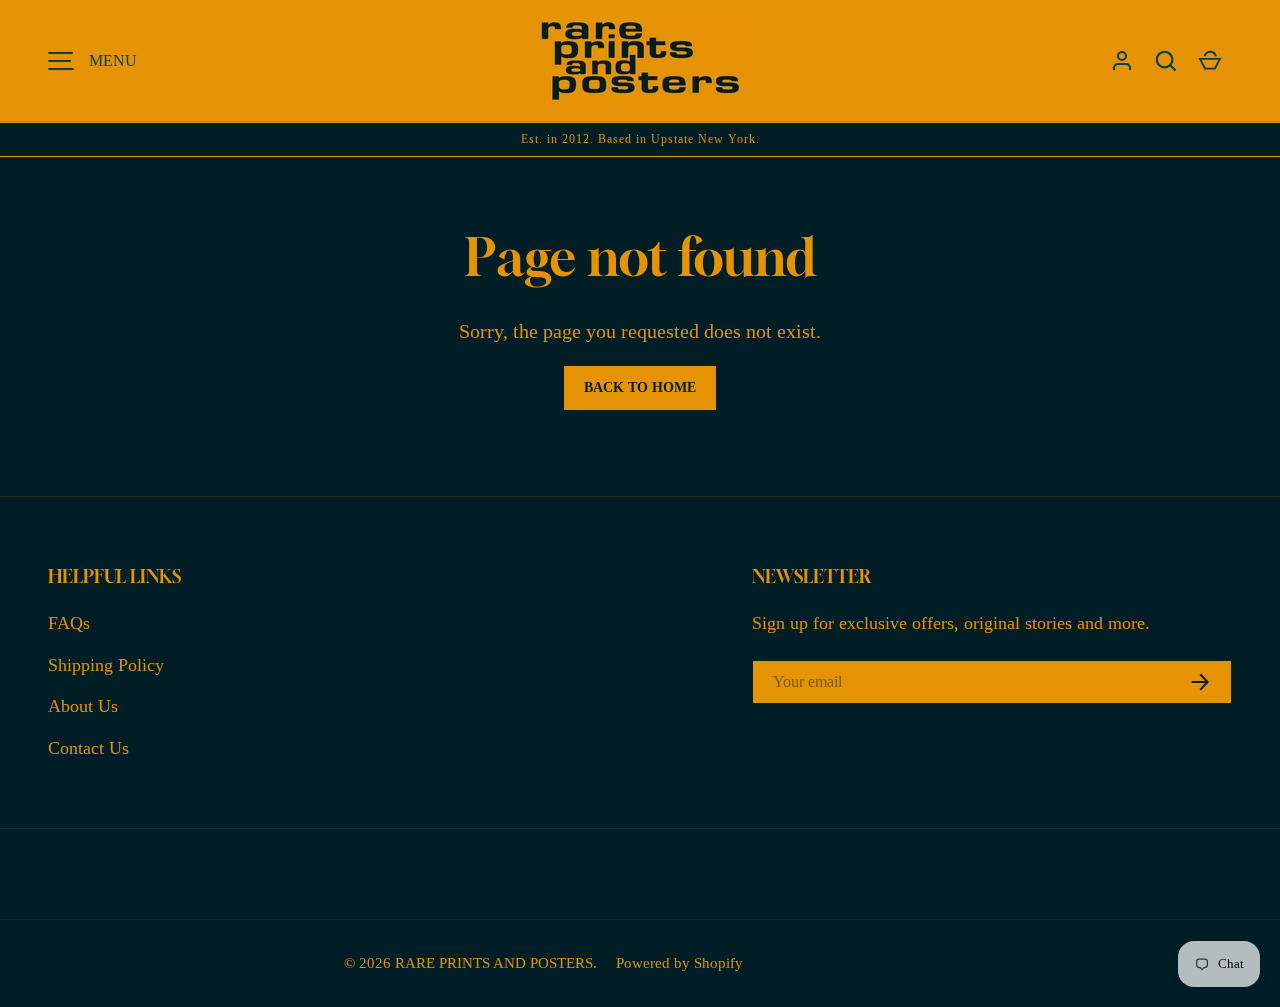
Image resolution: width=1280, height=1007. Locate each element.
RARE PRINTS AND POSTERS (494, 962)
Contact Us (88, 748)
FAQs (69, 623)
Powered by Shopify (679, 962)
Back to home (640, 387)
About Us (83, 706)
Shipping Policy (106, 665)
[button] (1166, 61)
